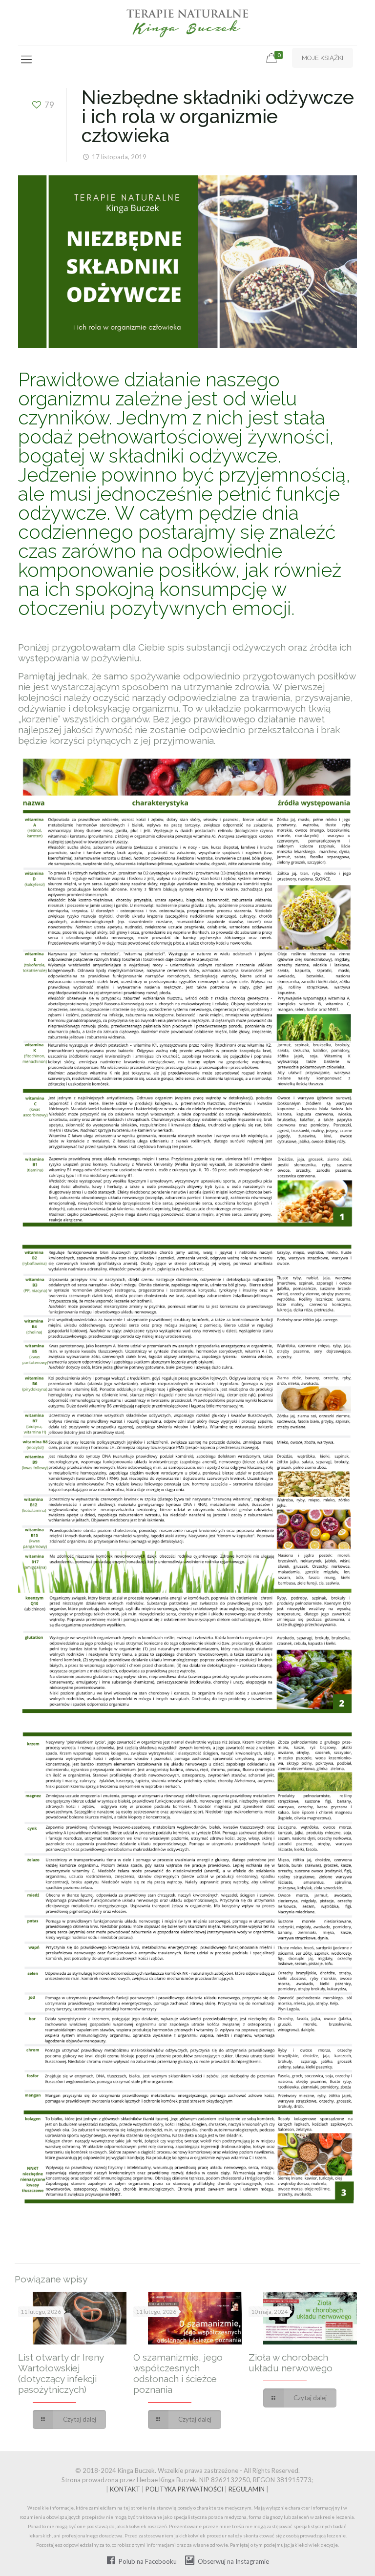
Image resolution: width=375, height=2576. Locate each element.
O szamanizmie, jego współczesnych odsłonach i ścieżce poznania (178, 2373)
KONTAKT (125, 2489)
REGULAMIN (247, 2489)
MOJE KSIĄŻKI (323, 58)
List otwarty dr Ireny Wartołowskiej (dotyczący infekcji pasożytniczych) (61, 2373)
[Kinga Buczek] (188, 22)
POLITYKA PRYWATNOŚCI (184, 2489)
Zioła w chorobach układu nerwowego (291, 2363)
